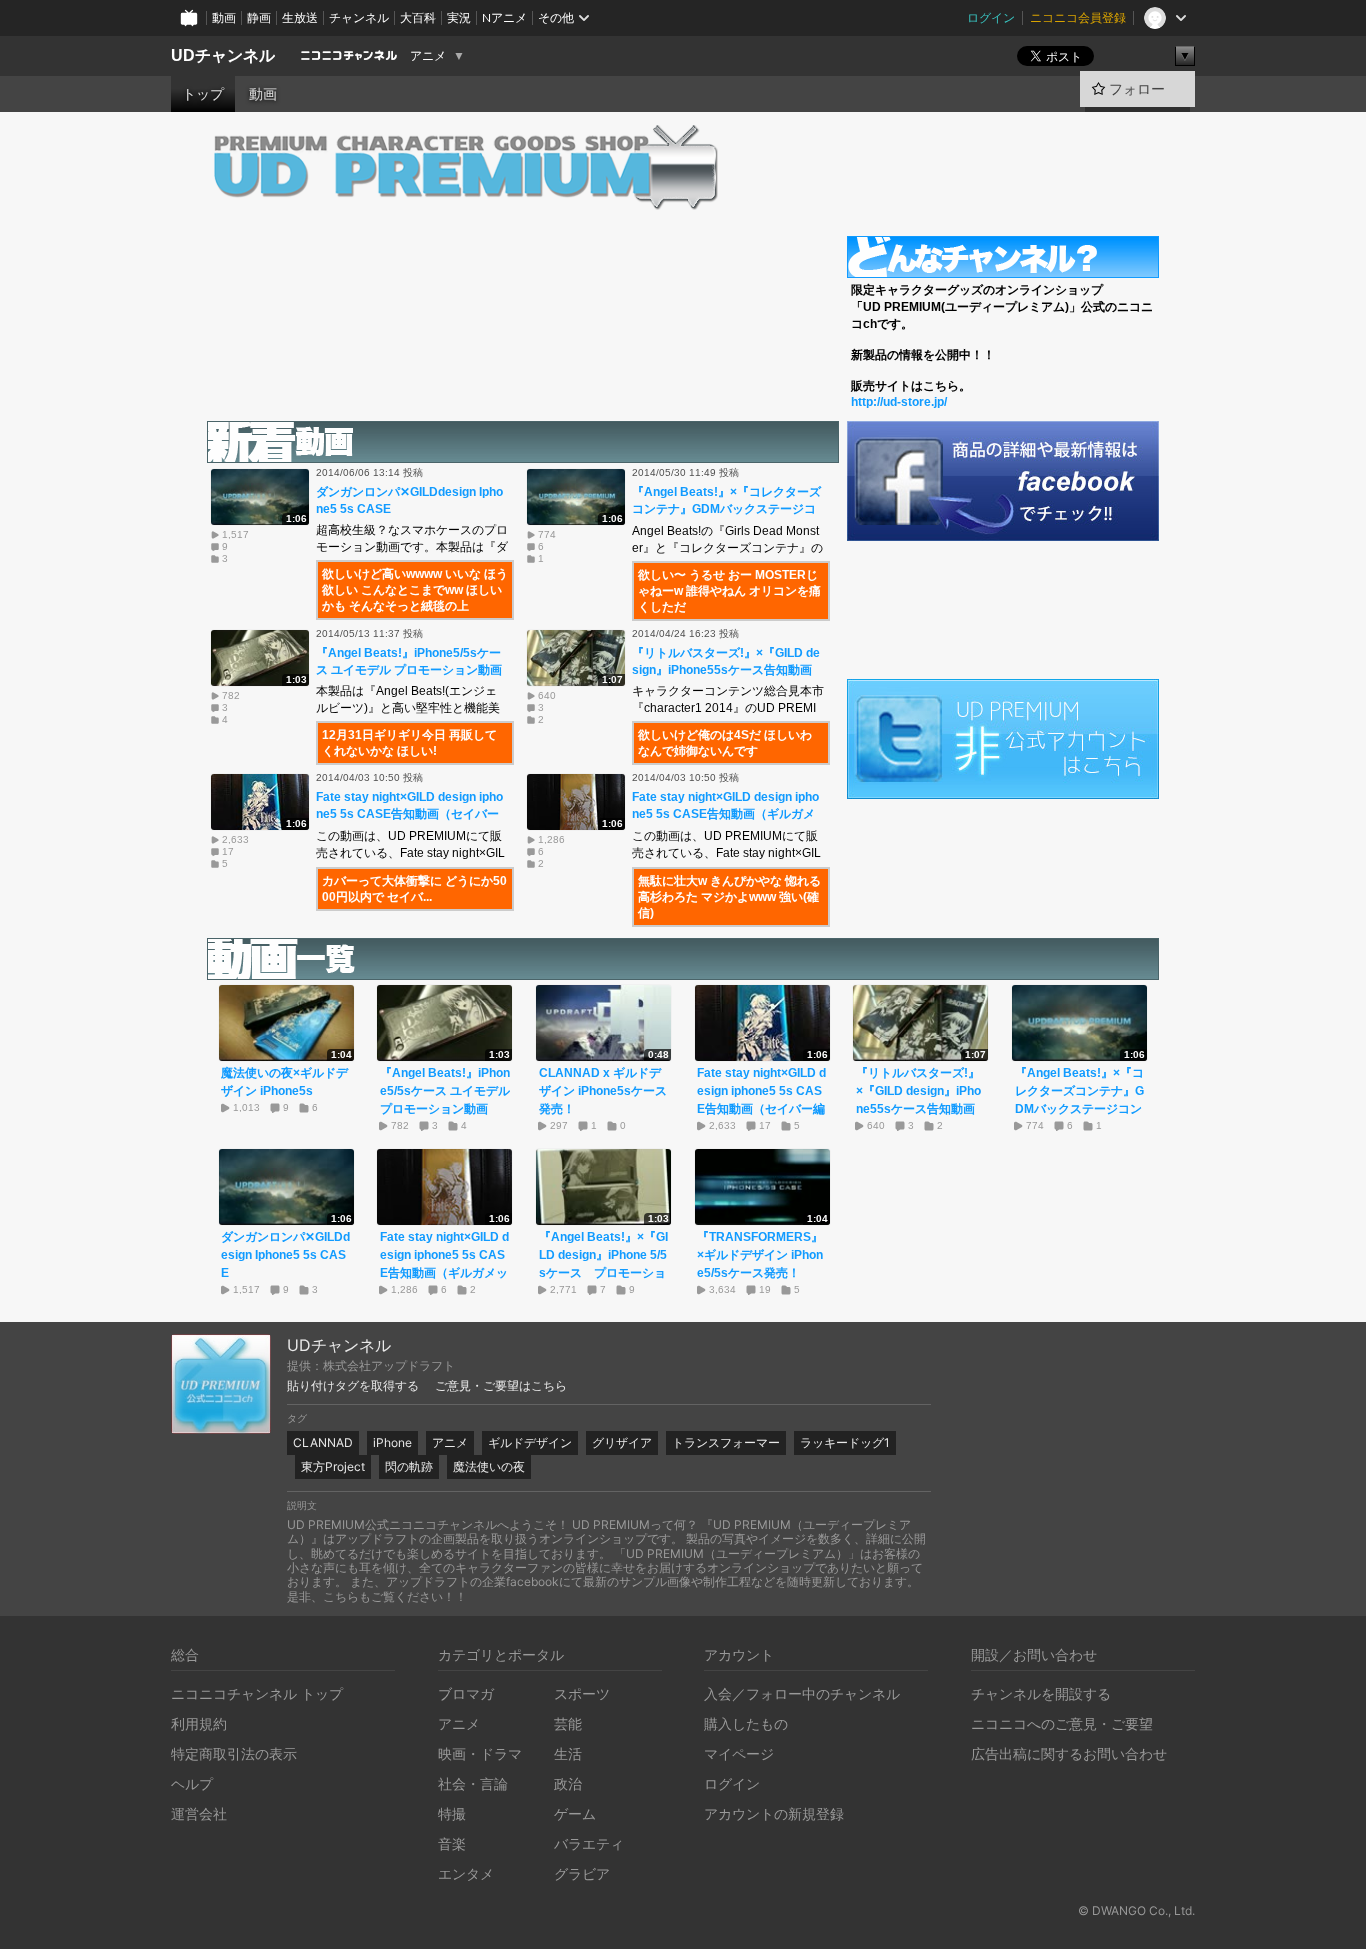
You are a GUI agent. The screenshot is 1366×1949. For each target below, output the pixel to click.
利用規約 (199, 1723)
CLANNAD (323, 1442)
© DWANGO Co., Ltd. (1136, 1910)
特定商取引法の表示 (234, 1753)
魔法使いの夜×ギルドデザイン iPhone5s (284, 1082)
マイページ (739, 1753)
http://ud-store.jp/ (899, 402)
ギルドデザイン (530, 1442)
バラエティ (589, 1843)
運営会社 (199, 1813)
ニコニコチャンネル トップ (257, 1693)
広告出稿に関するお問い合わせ (1069, 1753)
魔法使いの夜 (489, 1466)
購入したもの (746, 1723)
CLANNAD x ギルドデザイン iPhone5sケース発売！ (603, 1091)
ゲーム (575, 1813)
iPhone (392, 1442)
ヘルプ (192, 1783)
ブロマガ (466, 1693)
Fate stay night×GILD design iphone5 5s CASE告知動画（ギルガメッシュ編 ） (725, 814)
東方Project (333, 1466)
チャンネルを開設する (1041, 1693)
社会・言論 (473, 1783)
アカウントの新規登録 (774, 1813)
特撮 (452, 1813)
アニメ (428, 56)
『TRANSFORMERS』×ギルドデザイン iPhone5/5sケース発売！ (760, 1255)
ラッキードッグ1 (845, 1442)
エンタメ (466, 1873)
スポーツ (582, 1693)
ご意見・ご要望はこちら (501, 1386)
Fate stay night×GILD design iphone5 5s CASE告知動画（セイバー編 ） (409, 814)
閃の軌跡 (409, 1466)
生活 (568, 1753)
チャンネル (359, 17)
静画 (259, 17)
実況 (459, 17)
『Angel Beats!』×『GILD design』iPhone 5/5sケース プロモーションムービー (603, 1264)
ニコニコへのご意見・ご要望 (1062, 1723)
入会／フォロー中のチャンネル (802, 1693)
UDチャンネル (223, 55)
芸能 (568, 1723)
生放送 (300, 17)
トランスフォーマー (726, 1442)
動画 (224, 17)
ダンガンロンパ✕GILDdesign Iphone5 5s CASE (285, 1255)
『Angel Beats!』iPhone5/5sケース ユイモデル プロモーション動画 (445, 1091)
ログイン (991, 17)
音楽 (452, 1843)
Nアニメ (504, 17)
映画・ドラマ (480, 1753)
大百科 (418, 17)
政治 (568, 1783)
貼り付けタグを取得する (353, 1386)
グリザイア (622, 1442)
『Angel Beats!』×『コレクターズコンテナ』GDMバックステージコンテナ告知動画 (726, 509)
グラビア (582, 1873)
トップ (203, 94)
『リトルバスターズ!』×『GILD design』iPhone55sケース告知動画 (918, 1091)
